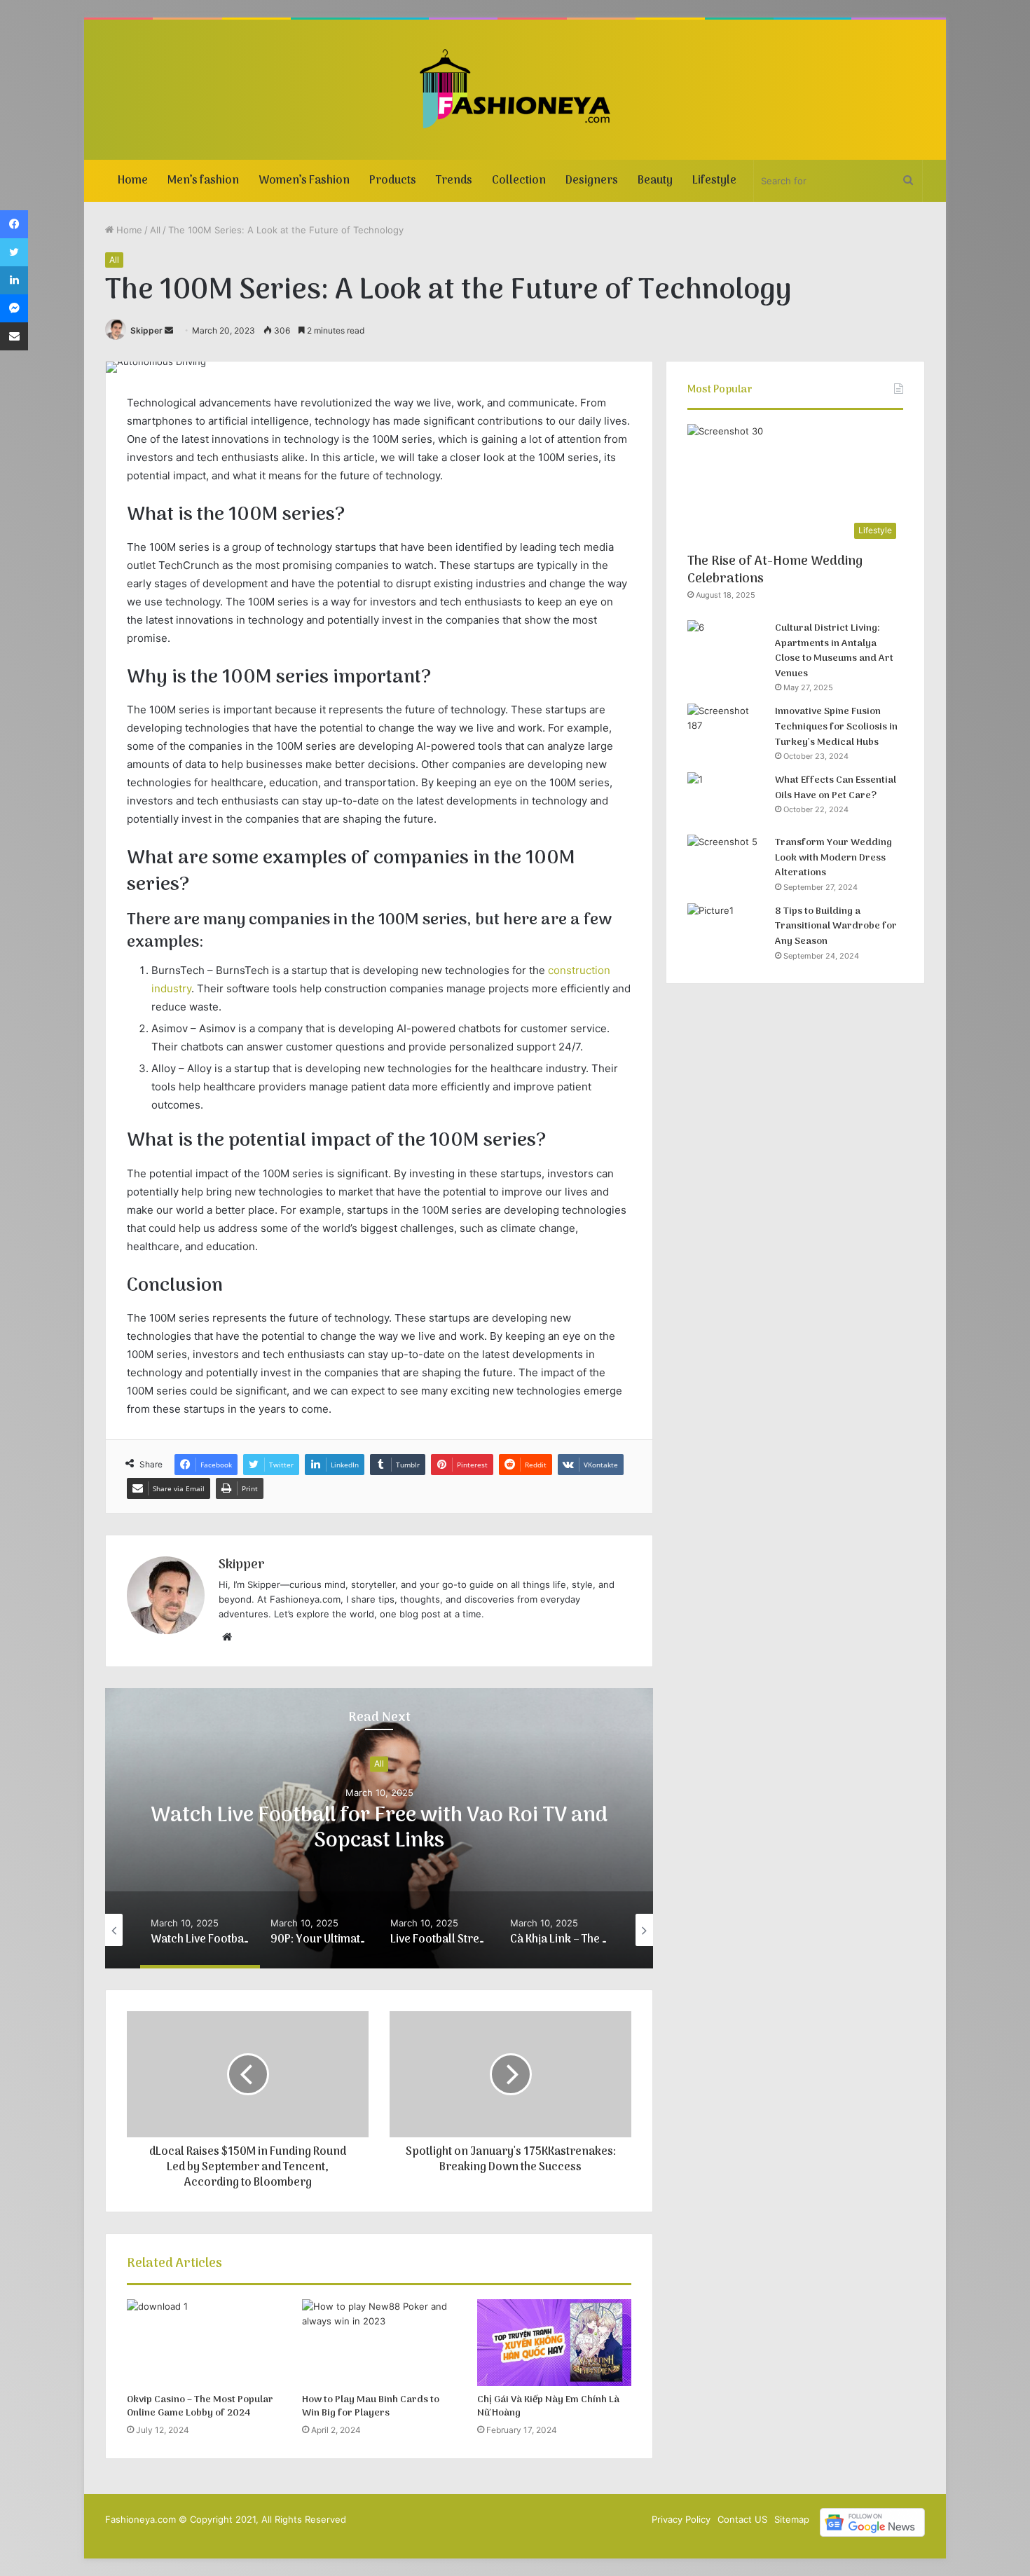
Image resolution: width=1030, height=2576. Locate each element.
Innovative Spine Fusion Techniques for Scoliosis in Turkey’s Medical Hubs (836, 727)
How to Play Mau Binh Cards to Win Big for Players (371, 2406)
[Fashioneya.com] (515, 90)
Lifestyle (714, 181)
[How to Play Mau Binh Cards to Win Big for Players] (379, 2343)
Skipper (146, 330)
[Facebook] (14, 224)
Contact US (742, 2519)
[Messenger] (14, 308)
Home (133, 181)
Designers (592, 181)
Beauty (655, 181)
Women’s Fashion (304, 181)
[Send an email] (169, 330)
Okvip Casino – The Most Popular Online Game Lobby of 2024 (200, 2406)
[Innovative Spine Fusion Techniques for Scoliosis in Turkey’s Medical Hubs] (726, 730)
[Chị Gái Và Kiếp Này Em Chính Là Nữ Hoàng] (554, 2343)
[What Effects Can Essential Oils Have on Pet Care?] (726, 799)
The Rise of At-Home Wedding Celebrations (775, 570)
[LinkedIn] (14, 280)
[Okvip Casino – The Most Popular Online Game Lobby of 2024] (204, 2343)
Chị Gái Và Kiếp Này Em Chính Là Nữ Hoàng (548, 2406)
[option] (379, 1828)
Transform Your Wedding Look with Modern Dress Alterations (833, 858)
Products (393, 181)
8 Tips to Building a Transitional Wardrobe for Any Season (836, 926)
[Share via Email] (14, 336)
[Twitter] (14, 252)
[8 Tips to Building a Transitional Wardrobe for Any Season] (726, 930)
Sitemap (792, 2519)
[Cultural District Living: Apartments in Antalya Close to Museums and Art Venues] (726, 646)
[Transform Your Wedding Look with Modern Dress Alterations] (726, 861)
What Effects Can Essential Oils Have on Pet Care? (836, 788)
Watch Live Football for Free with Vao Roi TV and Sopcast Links (379, 1829)
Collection (519, 181)
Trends (454, 181)
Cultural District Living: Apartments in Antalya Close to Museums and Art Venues (834, 651)
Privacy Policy (681, 2519)
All (155, 230)
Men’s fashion (203, 181)
